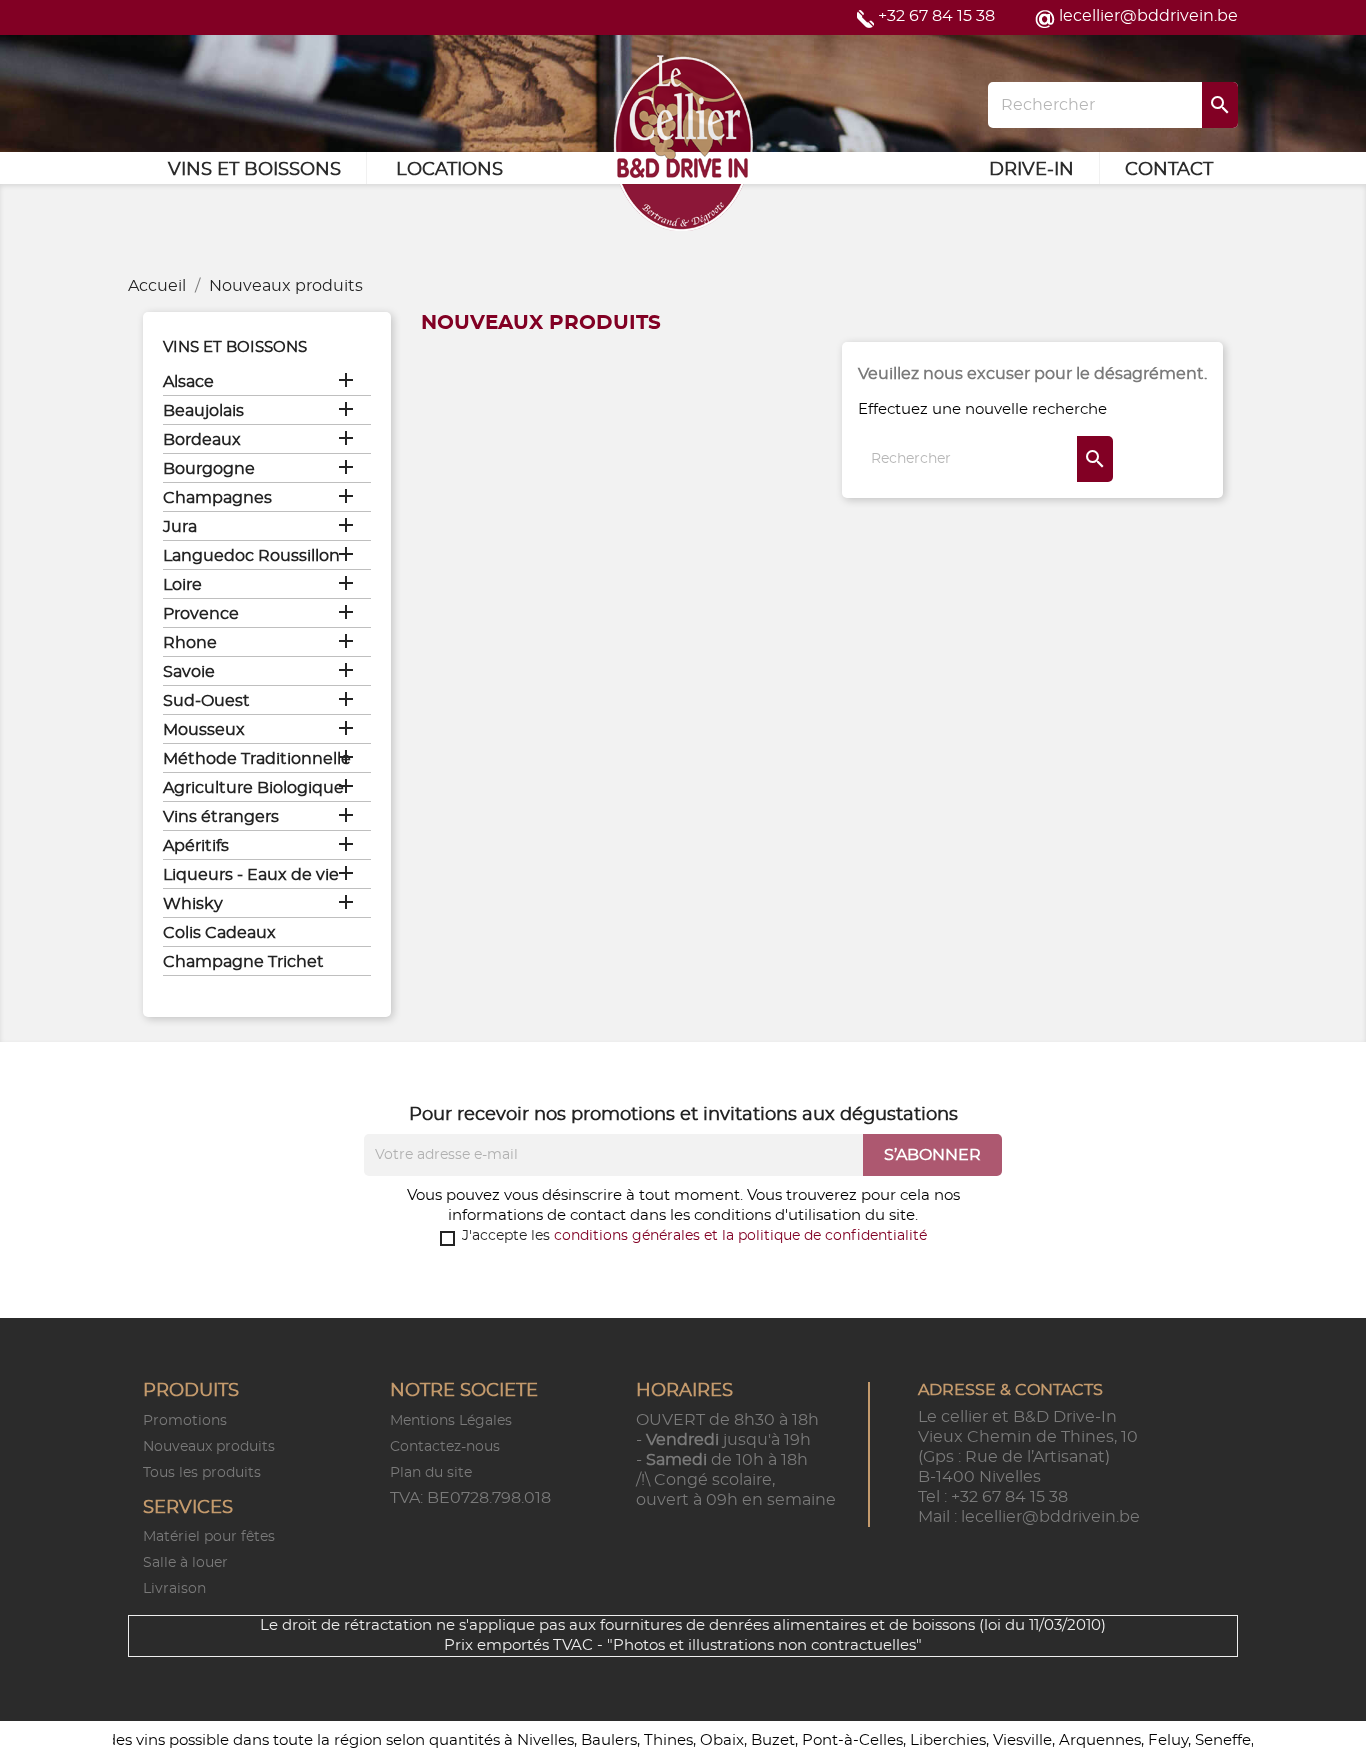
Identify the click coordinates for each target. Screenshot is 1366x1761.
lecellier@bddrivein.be (1148, 16)
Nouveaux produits (209, 1447)
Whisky (193, 904)
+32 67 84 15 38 (936, 16)
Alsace (188, 382)
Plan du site (431, 1473)
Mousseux (204, 730)
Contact (1169, 170)
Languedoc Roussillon (251, 556)
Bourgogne (209, 469)
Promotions (185, 1421)
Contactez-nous (445, 1447)
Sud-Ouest (206, 701)
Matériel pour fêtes (209, 1537)
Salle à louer (185, 1563)
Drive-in (1031, 170)
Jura (180, 527)
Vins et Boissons (254, 170)
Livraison (174, 1589)
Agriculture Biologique (253, 788)
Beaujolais (203, 411)
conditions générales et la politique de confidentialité (740, 1236)
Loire (182, 585)
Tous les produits (202, 1473)
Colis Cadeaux (219, 933)
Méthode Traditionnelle (257, 759)
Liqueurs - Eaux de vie (251, 875)
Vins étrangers (221, 817)
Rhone (190, 643)
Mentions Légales (451, 1421)
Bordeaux (202, 440)
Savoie (189, 672)
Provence (201, 614)
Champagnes (217, 498)
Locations (449, 170)
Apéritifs (196, 846)
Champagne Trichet (243, 962)
